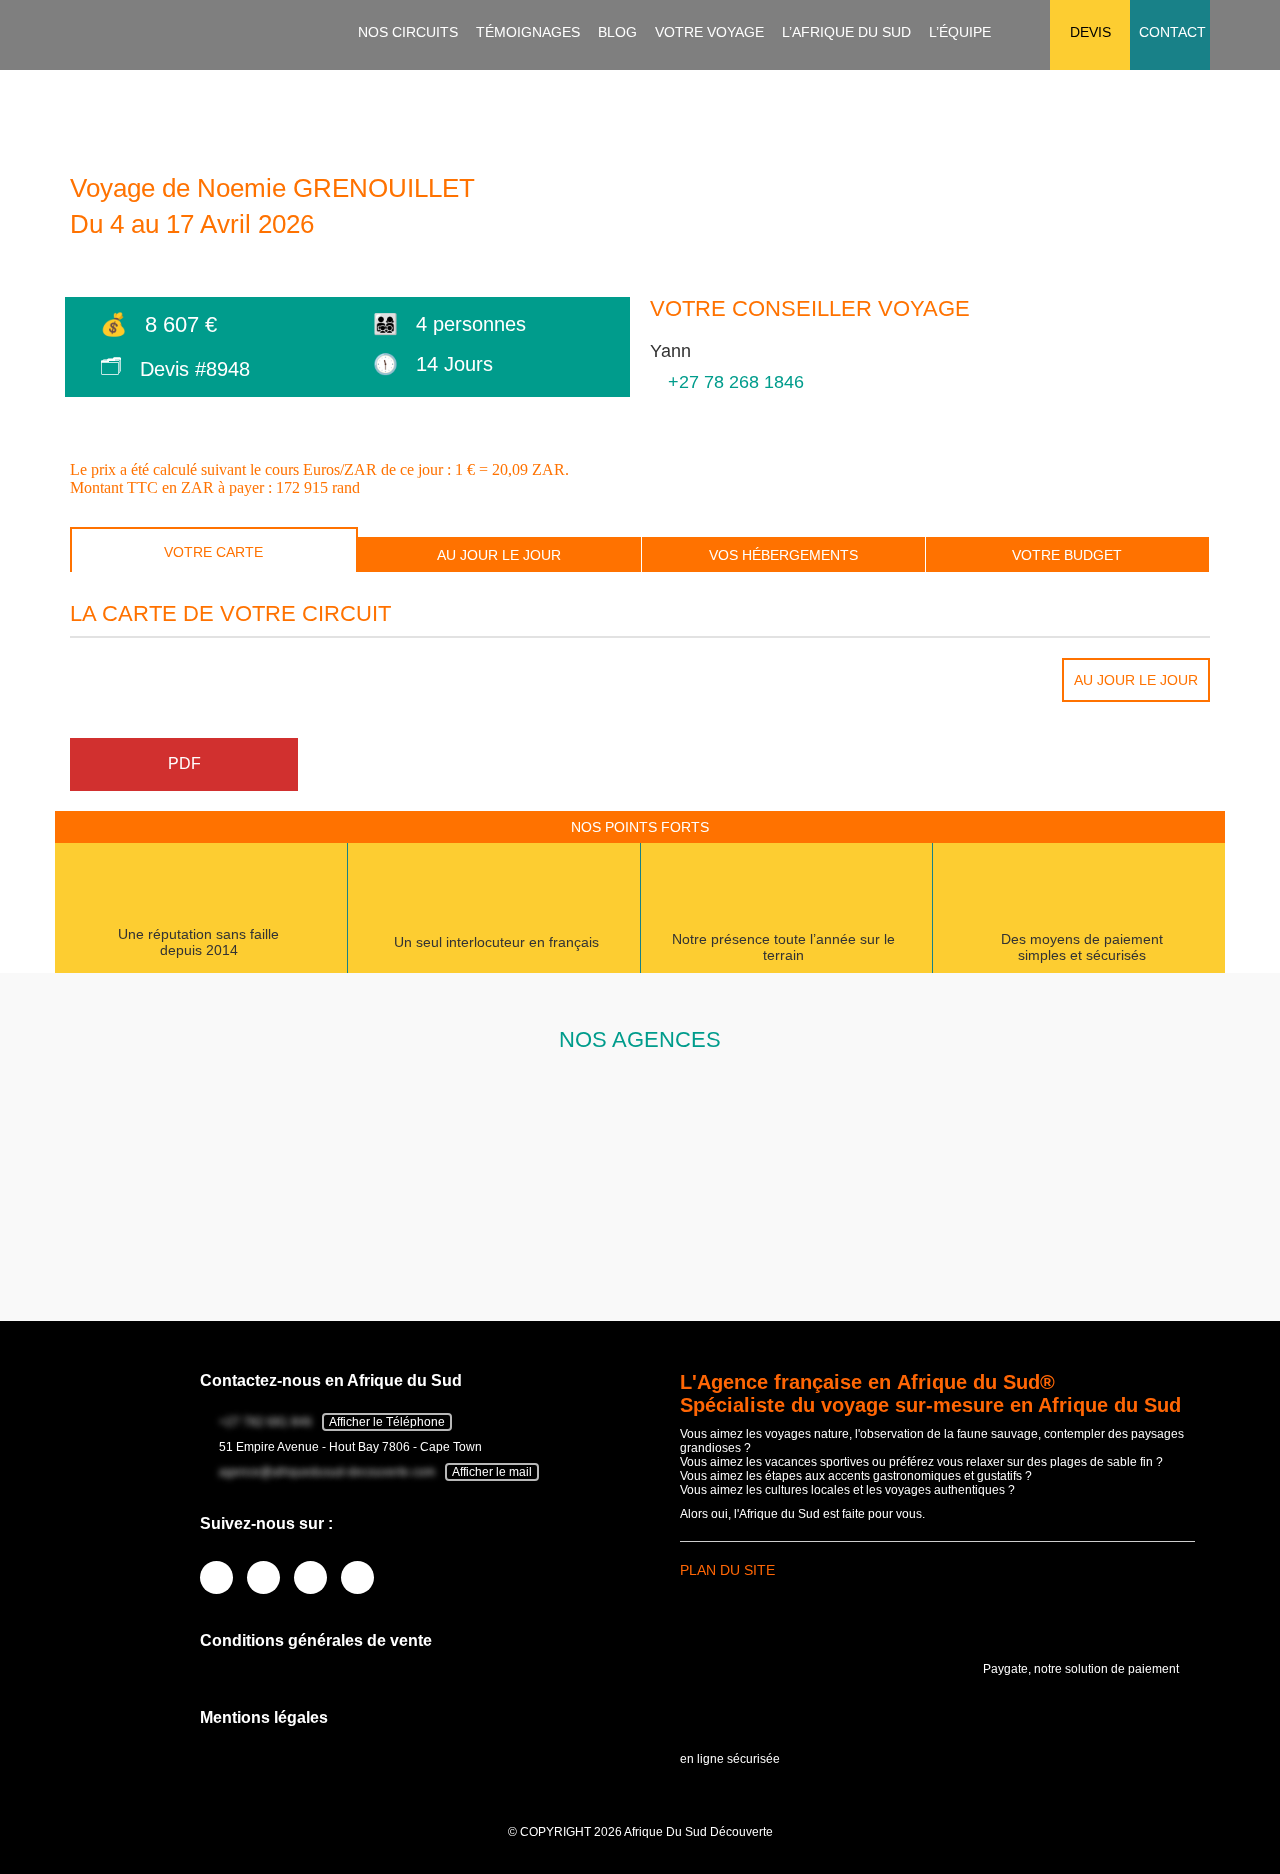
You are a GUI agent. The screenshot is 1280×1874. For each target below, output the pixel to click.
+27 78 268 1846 (736, 382)
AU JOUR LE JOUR (499, 555)
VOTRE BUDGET (1067, 555)
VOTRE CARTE (213, 552)
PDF (184, 763)
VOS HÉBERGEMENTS (783, 555)
